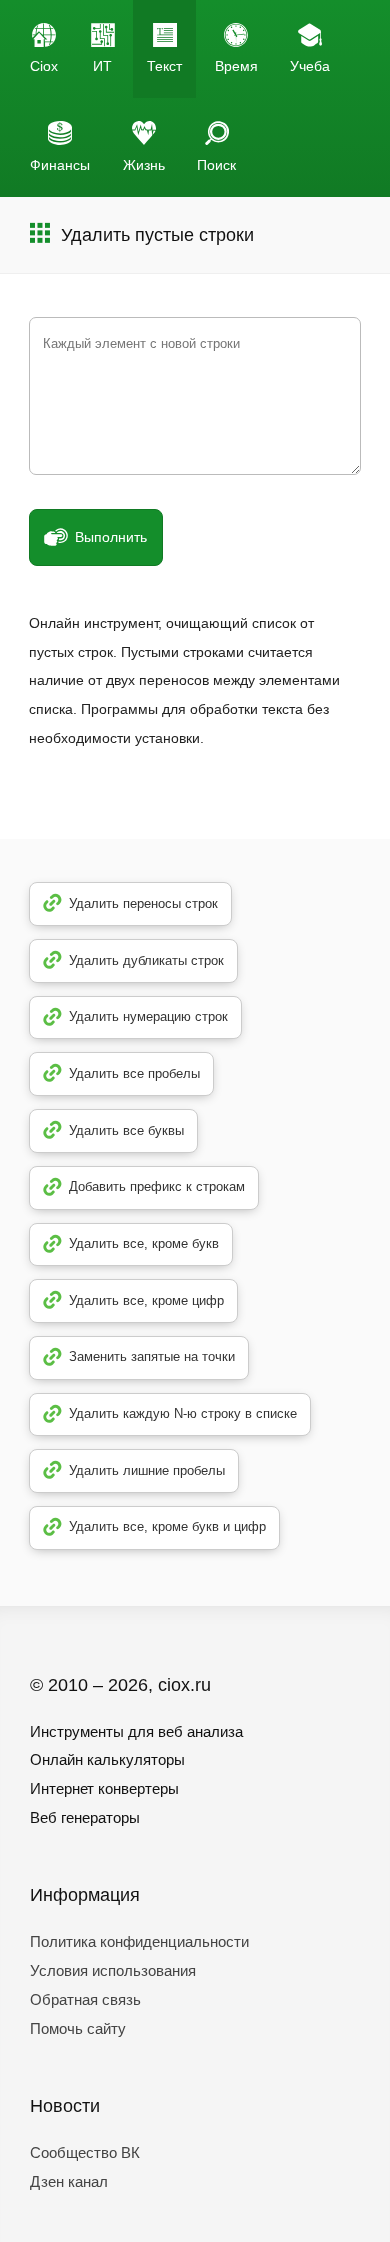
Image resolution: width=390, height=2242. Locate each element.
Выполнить (111, 537)
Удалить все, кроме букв (144, 1243)
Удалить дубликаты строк (146, 960)
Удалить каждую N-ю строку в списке (183, 1413)
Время (236, 66)
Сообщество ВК (85, 2152)
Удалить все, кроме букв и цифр (167, 1526)
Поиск (216, 165)
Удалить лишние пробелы (147, 1470)
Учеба (310, 66)
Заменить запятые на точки (152, 1356)
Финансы (60, 165)
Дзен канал (69, 2181)
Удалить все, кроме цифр (146, 1300)
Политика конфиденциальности (139, 1941)
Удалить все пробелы (134, 1073)
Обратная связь (85, 1999)
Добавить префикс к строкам (157, 1186)
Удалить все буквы (126, 1130)
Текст (164, 66)
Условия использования (113, 1970)
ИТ (102, 66)
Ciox (44, 66)
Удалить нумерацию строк (148, 1016)
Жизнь (144, 165)
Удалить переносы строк (143, 903)
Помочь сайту (78, 2028)
